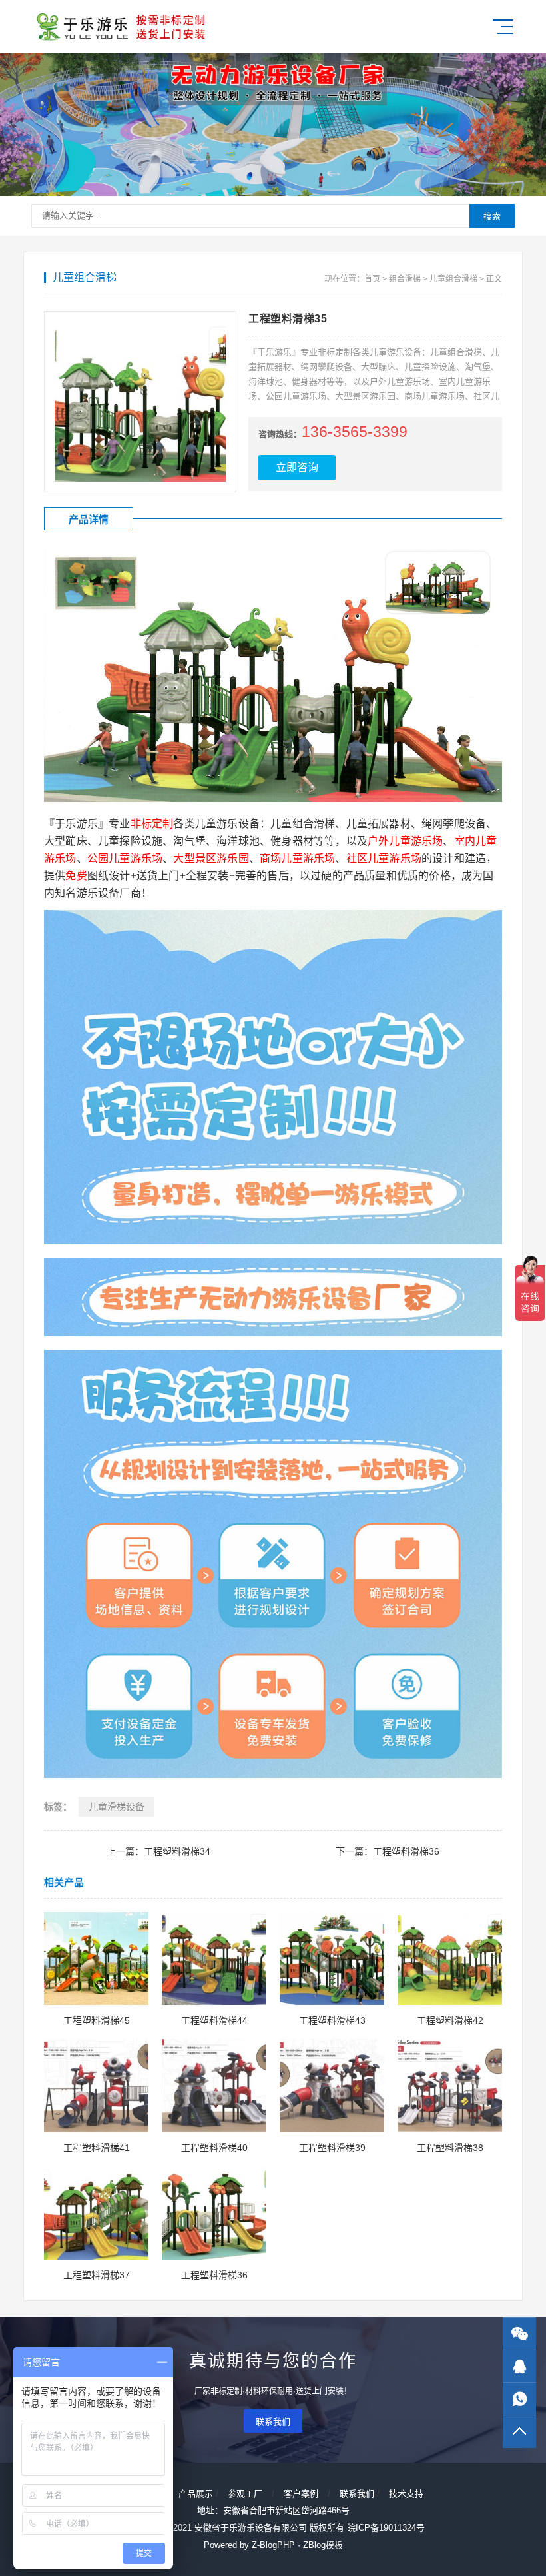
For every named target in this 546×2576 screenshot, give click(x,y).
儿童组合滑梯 (453, 279)
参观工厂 (245, 2494)
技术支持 (406, 2494)
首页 (372, 279)
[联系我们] (519, 2366)
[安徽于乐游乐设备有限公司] (120, 27)
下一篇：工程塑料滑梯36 (388, 1851)
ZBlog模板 (323, 2545)
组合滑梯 (405, 279)
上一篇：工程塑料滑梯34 (158, 1851)
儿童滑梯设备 (117, 1807)
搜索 (492, 216)
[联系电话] (519, 2399)
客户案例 (301, 2494)
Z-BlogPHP (273, 2545)
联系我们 (273, 2422)
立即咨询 (297, 467)
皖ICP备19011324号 (386, 2528)
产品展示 (196, 2494)
